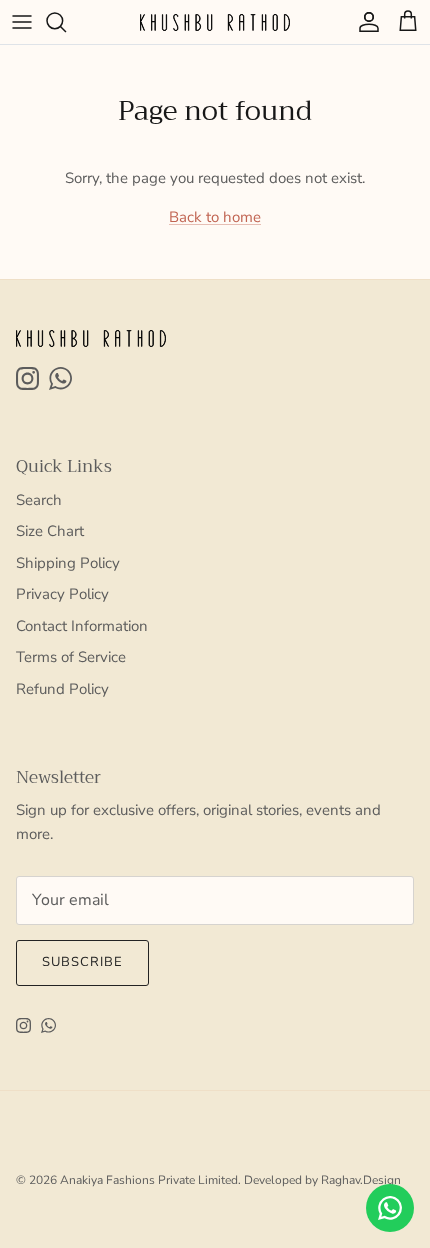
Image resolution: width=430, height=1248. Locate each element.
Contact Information (82, 626)
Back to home (215, 217)
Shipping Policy (68, 563)
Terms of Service (71, 657)
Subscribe (82, 962)
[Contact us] (390, 1208)
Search (39, 500)
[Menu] (22, 22)
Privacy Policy (62, 594)
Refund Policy (62, 689)
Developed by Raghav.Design (322, 1180)
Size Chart (50, 531)
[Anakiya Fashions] (215, 21)
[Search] (66, 22)
